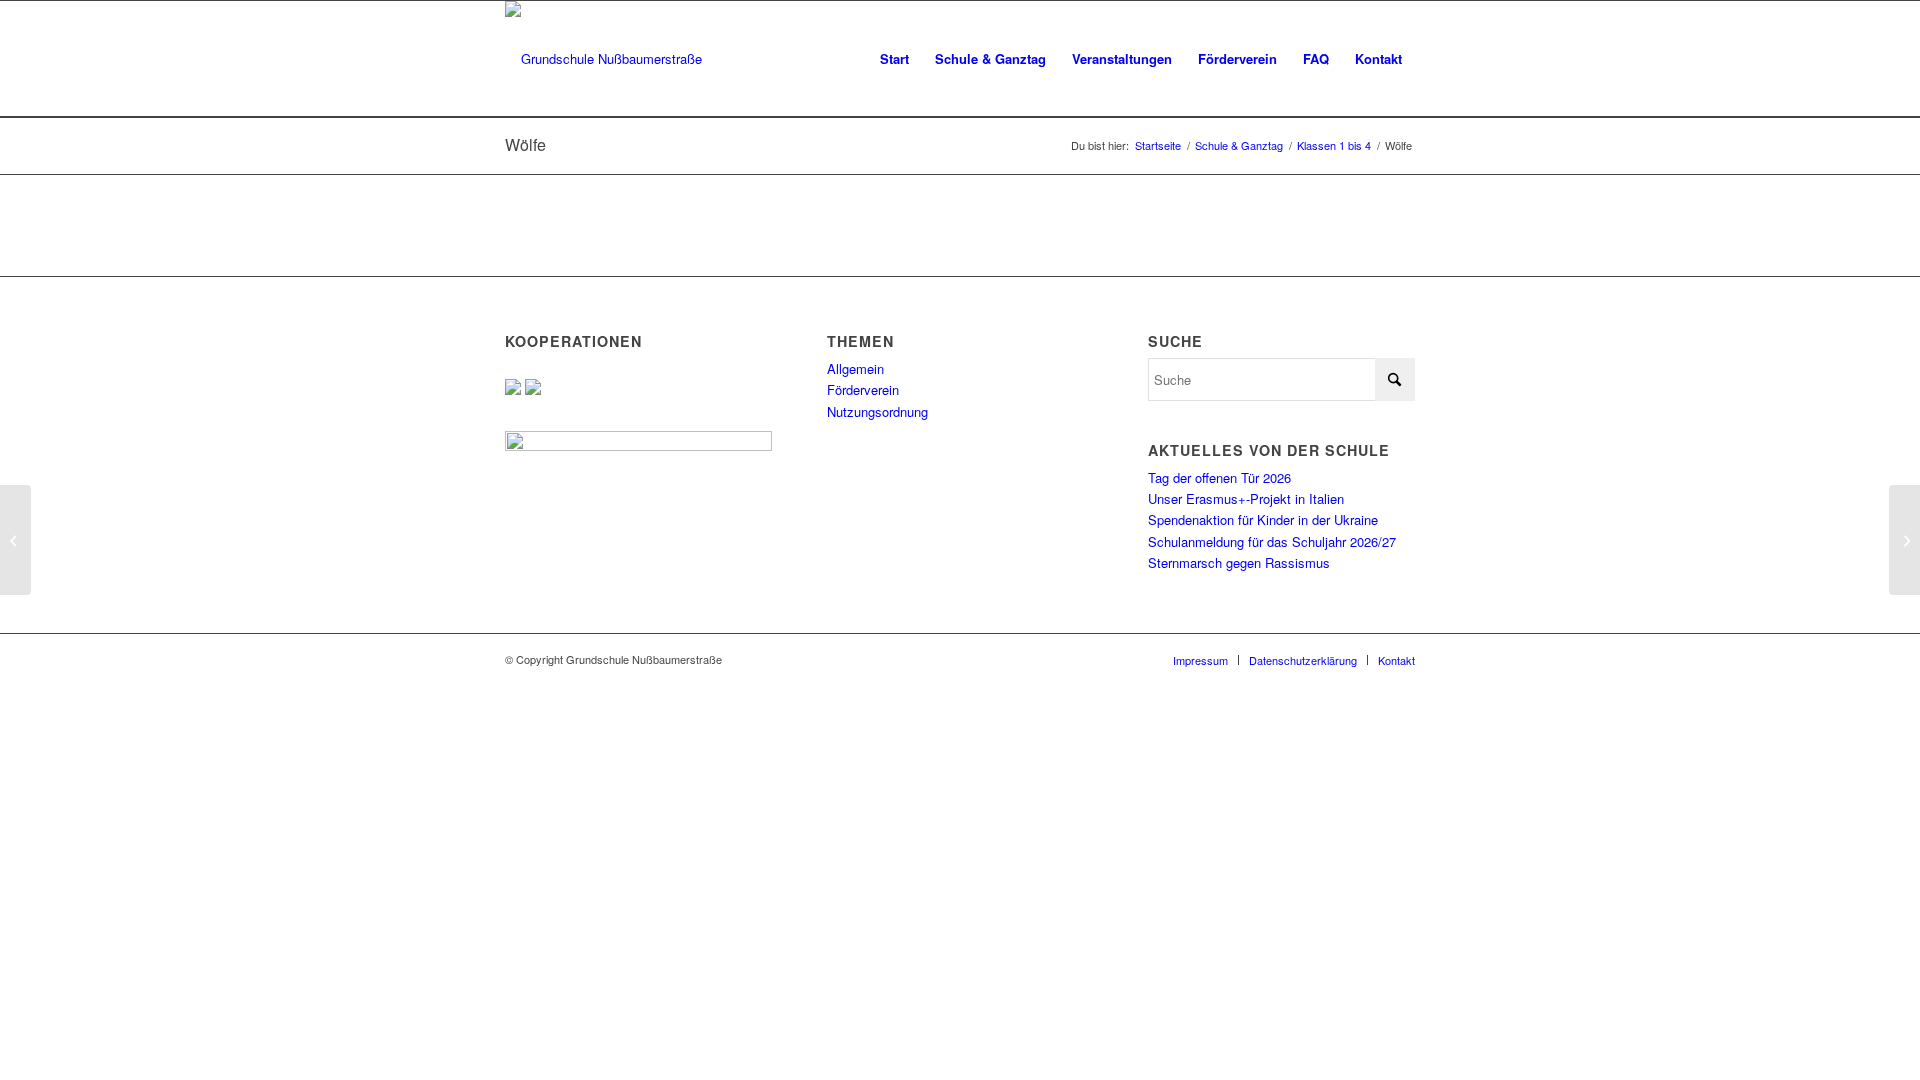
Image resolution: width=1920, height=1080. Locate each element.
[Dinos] (15, 540)
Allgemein (855, 368)
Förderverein (863, 389)
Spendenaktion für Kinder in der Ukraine (1263, 519)
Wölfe (525, 144)
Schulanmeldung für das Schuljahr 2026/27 (1272, 541)
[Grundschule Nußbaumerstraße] (603, 59)
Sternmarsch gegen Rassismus (1239, 562)
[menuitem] (894, 59)
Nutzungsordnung (877, 411)
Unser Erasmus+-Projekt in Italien (1246, 498)
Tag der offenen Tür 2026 (1219, 477)
